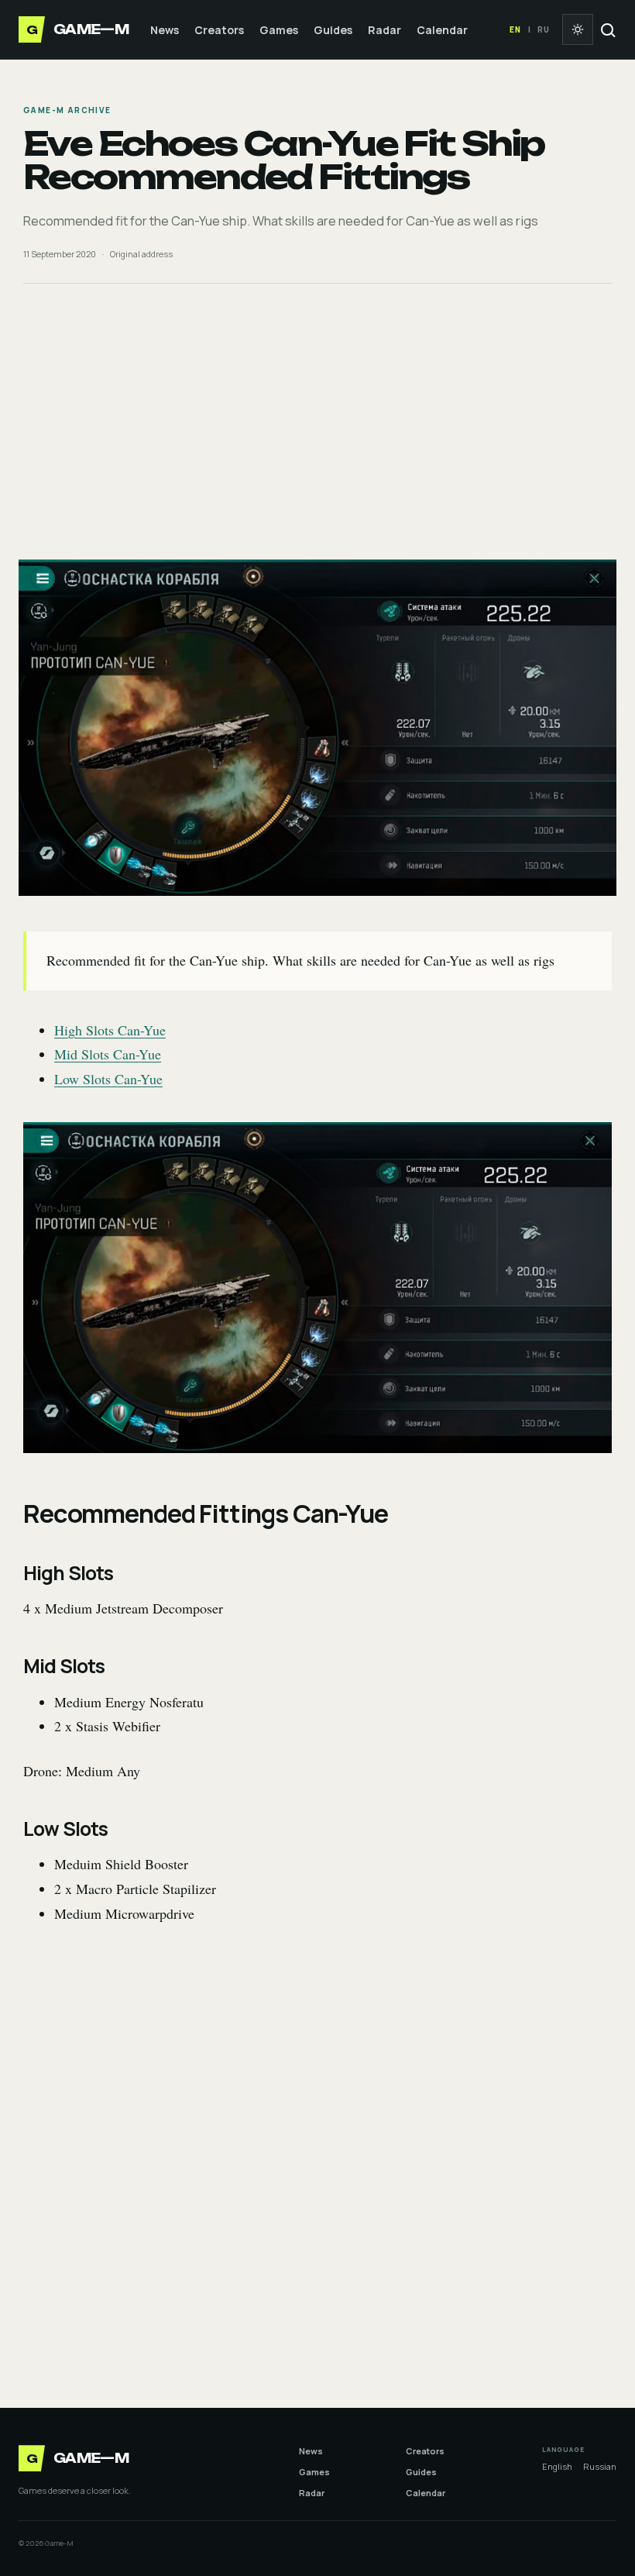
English (557, 2466)
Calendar (442, 30)
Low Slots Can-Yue (108, 1079)
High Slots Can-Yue (110, 1030)
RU (544, 29)
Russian (600, 2466)
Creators (219, 30)
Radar (384, 30)
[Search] (607, 29)
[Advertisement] (317, 422)
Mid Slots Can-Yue (108, 1054)
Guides (333, 30)
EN (515, 29)
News (165, 30)
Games (279, 30)
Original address (141, 254)
